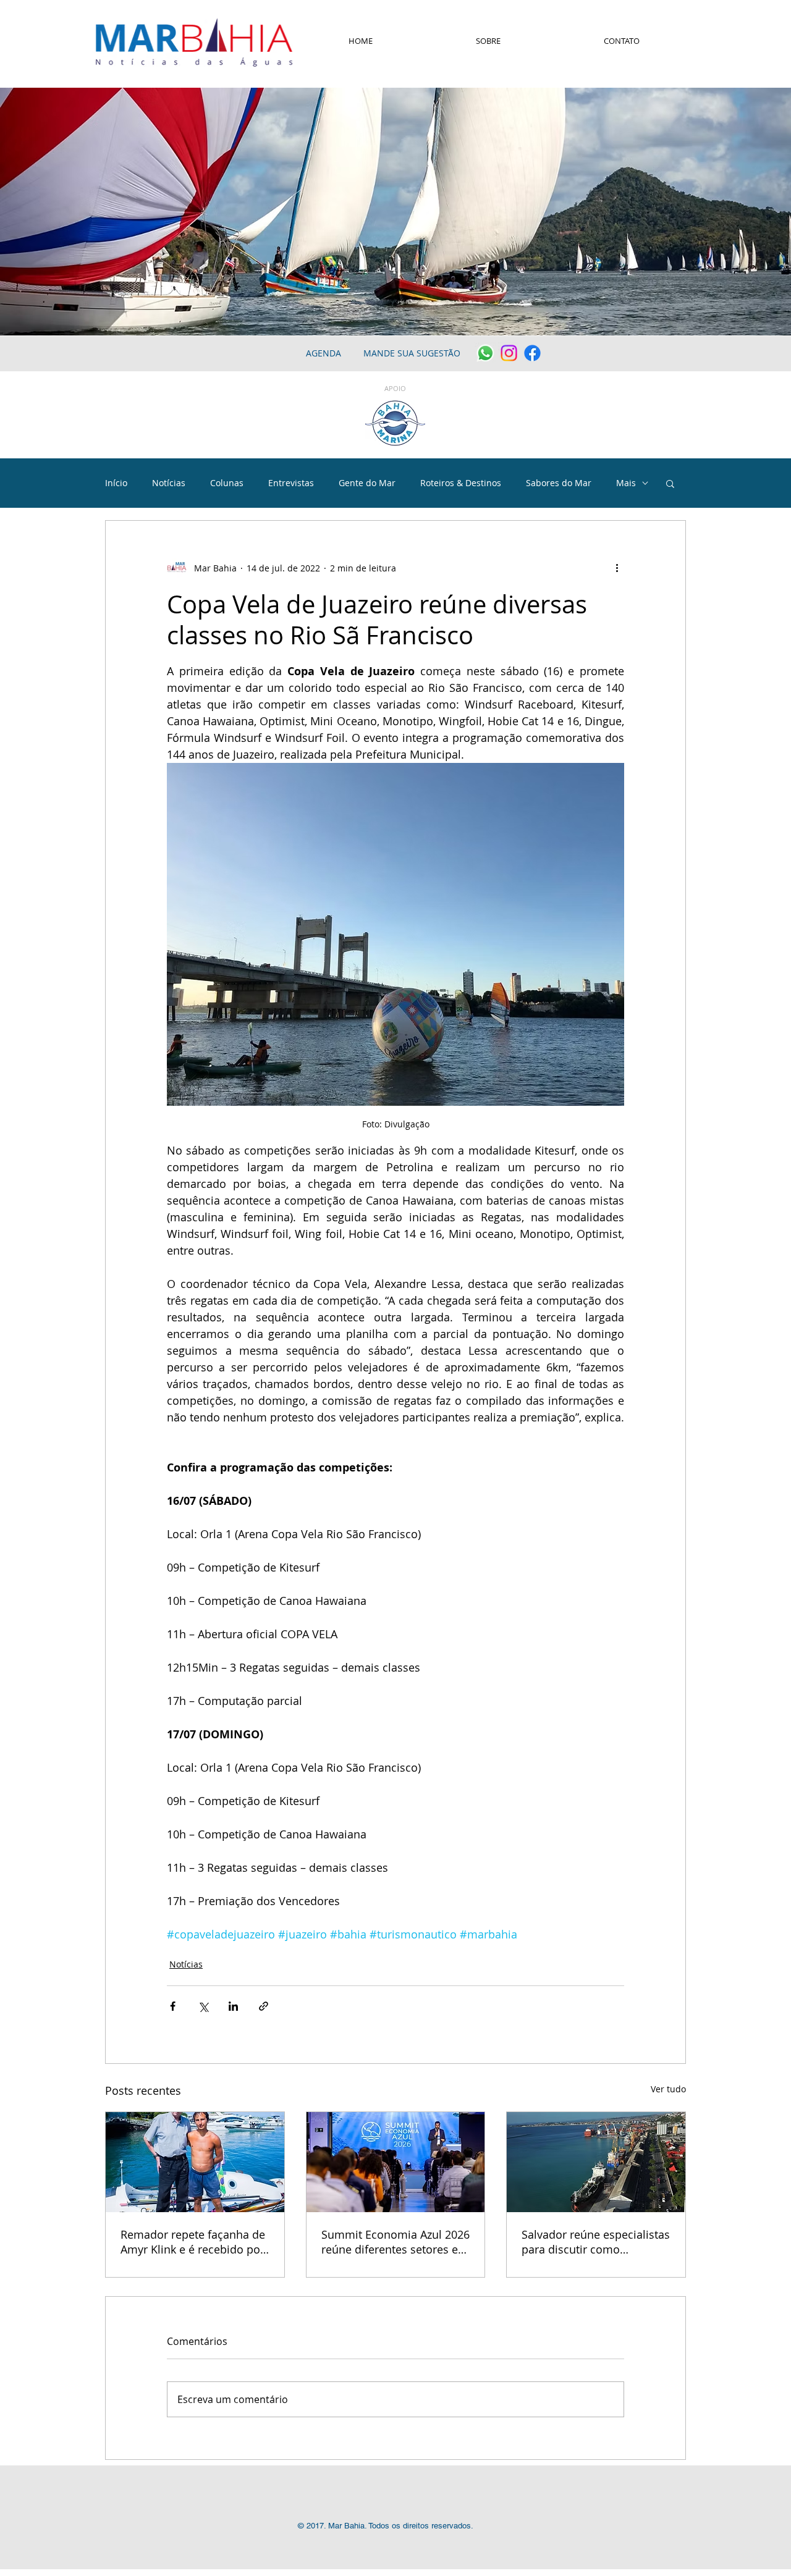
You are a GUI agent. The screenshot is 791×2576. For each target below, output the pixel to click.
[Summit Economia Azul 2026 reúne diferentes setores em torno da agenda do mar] (396, 2162)
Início (116, 483)
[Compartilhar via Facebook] (173, 2006)
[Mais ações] (617, 568)
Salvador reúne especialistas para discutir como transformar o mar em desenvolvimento (596, 2242)
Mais (626, 483)
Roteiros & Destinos (461, 483)
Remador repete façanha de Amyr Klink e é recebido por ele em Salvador (193, 2242)
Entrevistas (291, 483)
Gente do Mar (367, 483)
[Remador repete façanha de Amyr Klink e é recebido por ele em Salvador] (195, 2162)
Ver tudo (668, 2089)
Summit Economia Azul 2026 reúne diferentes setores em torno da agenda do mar (395, 2242)
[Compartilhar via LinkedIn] (233, 2006)
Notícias (169, 483)
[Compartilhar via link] (264, 2006)
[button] (670, 483)
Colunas (227, 483)
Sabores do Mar (559, 483)
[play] (765, 325)
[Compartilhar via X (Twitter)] (203, 2006)
